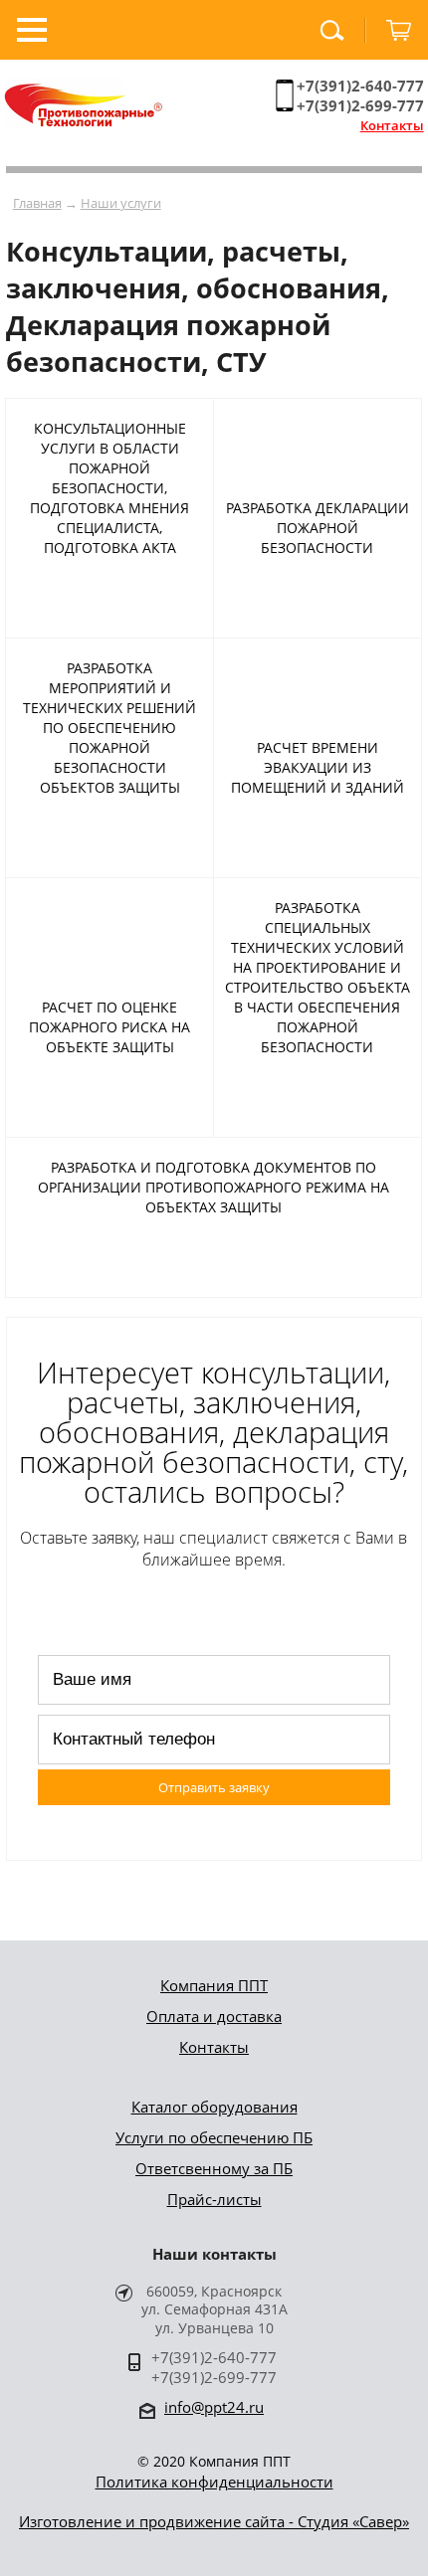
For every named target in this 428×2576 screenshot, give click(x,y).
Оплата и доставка (214, 2016)
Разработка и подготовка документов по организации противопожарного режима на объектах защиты (214, 1187)
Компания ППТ (214, 1985)
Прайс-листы (214, 2199)
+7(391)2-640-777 (360, 86)
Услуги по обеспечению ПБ (214, 2137)
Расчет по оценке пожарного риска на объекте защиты (109, 1027)
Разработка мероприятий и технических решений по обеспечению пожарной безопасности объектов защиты (109, 728)
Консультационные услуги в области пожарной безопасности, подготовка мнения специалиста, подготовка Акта (109, 488)
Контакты (392, 125)
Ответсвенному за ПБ (214, 2168)
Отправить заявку (214, 1787)
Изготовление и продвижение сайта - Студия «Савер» (214, 2521)
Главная (37, 203)
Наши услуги (121, 203)
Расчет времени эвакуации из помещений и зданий (318, 767)
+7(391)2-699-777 (360, 105)
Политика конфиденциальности (214, 2482)
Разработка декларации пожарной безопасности (318, 528)
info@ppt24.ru (214, 2407)
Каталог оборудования (214, 2107)
